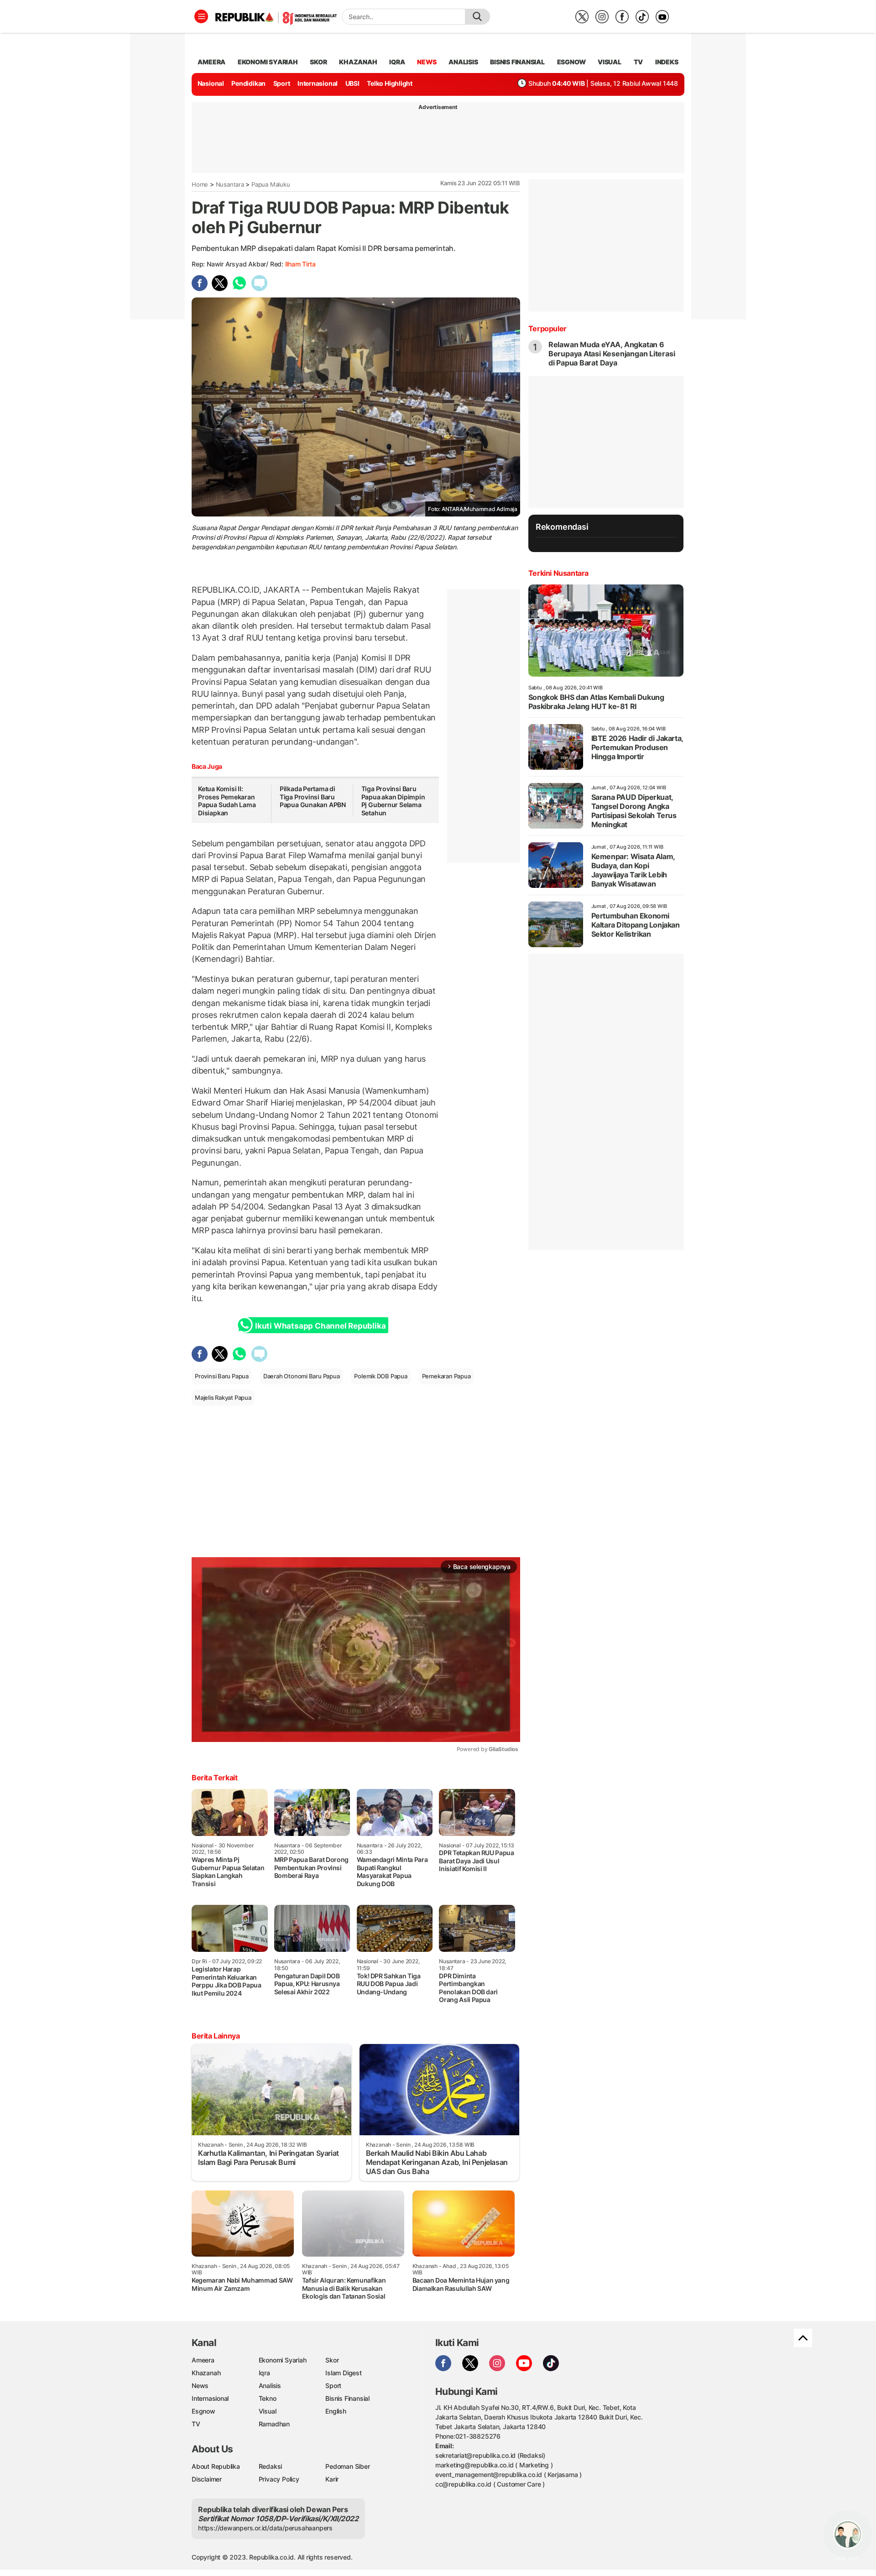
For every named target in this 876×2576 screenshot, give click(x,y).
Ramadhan (274, 2424)
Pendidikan (248, 83)
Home (200, 184)
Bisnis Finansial (517, 62)
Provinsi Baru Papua (222, 1376)
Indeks (667, 62)
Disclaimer (207, 2479)
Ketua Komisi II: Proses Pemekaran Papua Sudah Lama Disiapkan (227, 801)
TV (639, 62)
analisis (463, 62)
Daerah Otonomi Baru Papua (302, 1376)
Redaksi (271, 2466)
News (200, 2386)
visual (610, 62)
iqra (397, 62)
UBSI (352, 83)
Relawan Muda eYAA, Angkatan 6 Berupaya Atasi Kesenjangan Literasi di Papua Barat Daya (612, 354)
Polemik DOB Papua (381, 1376)
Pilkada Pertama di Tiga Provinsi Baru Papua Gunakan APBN (313, 797)
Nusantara (230, 184)
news (427, 62)
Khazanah (206, 2373)
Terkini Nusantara (558, 573)
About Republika (216, 2466)
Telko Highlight (390, 83)
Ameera (203, 2360)
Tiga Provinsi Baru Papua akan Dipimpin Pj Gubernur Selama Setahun (393, 801)
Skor (332, 2360)
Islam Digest (343, 2373)
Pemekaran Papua (446, 1376)
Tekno (268, 2398)
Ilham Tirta (300, 264)
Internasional (318, 83)
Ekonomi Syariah (268, 62)
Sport (282, 83)
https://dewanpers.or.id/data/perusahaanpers (265, 2528)
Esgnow (203, 2411)
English (336, 2411)
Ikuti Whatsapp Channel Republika (320, 1326)
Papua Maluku (271, 184)
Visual (268, 2411)
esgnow (571, 62)
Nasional (211, 83)
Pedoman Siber (347, 2466)
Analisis (270, 2386)
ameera (211, 62)
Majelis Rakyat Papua (223, 1398)
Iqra (264, 2373)
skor (318, 62)
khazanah (358, 62)
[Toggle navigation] (201, 16)
